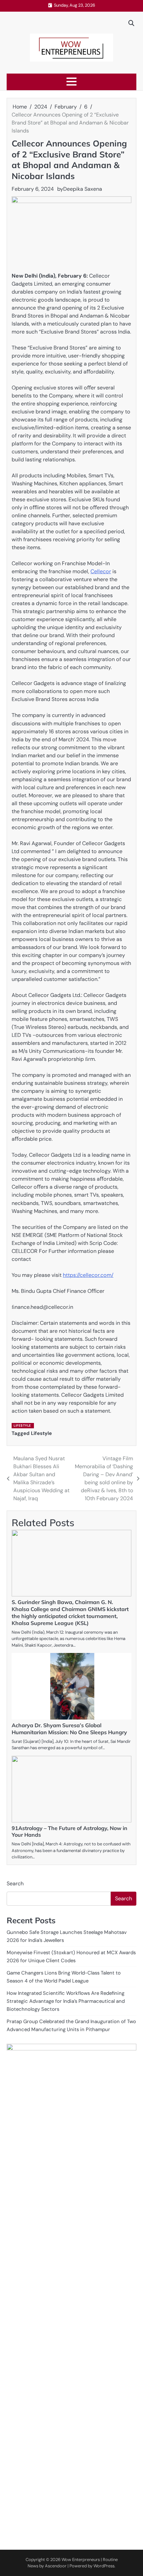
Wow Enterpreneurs (81, 2560)
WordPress (104, 2566)
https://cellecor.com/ (88, 1275)
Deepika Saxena (83, 189)
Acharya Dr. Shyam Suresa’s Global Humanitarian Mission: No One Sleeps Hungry (69, 1729)
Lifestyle (22, 1425)
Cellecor (101, 571)
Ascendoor (56, 2566)
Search (15, 1883)
